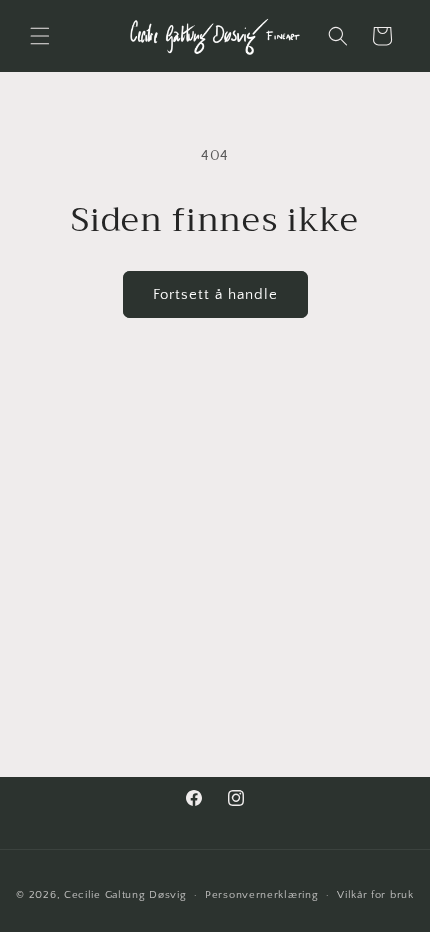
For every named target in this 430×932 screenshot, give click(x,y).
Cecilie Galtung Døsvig (125, 895)
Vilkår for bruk (375, 895)
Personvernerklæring (261, 895)
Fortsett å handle (215, 294)
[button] (40, 36)
